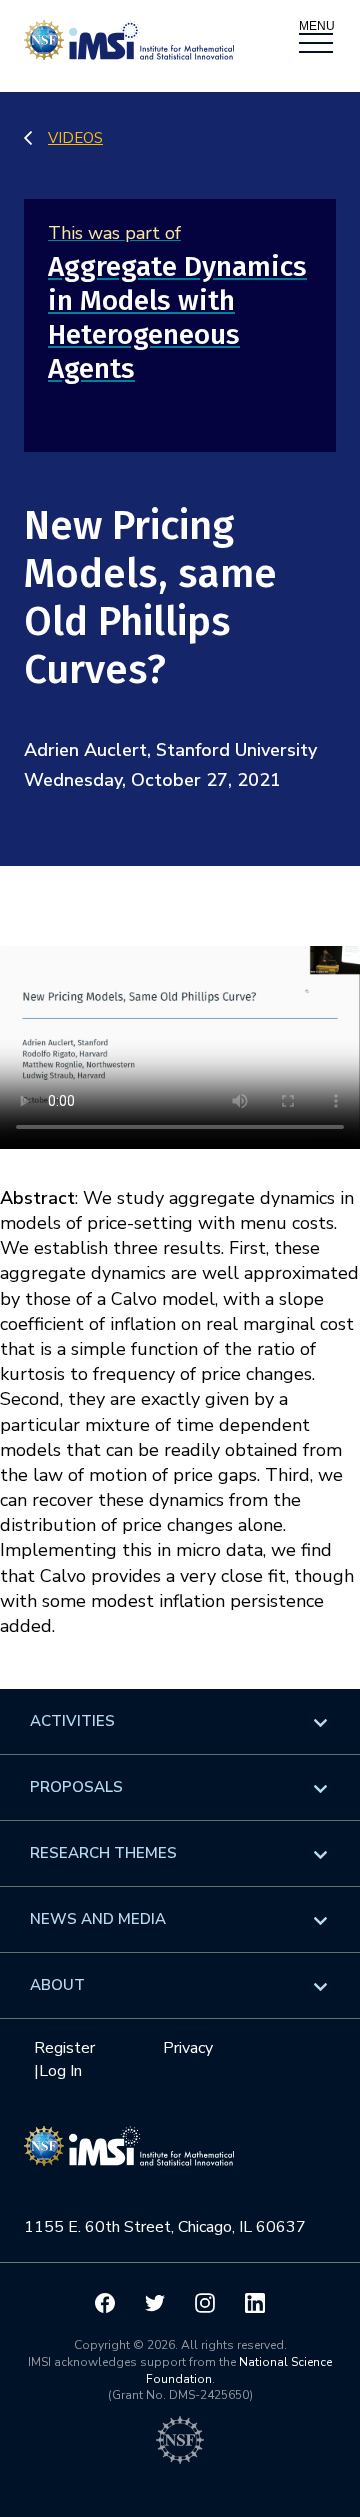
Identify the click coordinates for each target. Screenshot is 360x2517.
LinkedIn (255, 2303)
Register (64, 2048)
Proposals (76, 1787)
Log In (60, 2071)
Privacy (188, 2048)
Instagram (205, 2303)
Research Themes (103, 1853)
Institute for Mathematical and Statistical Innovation (129, 2156)
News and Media (98, 1919)
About (57, 1985)
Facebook (105, 2303)
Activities (72, 1721)
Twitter (155, 2303)
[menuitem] (180, 1721)
